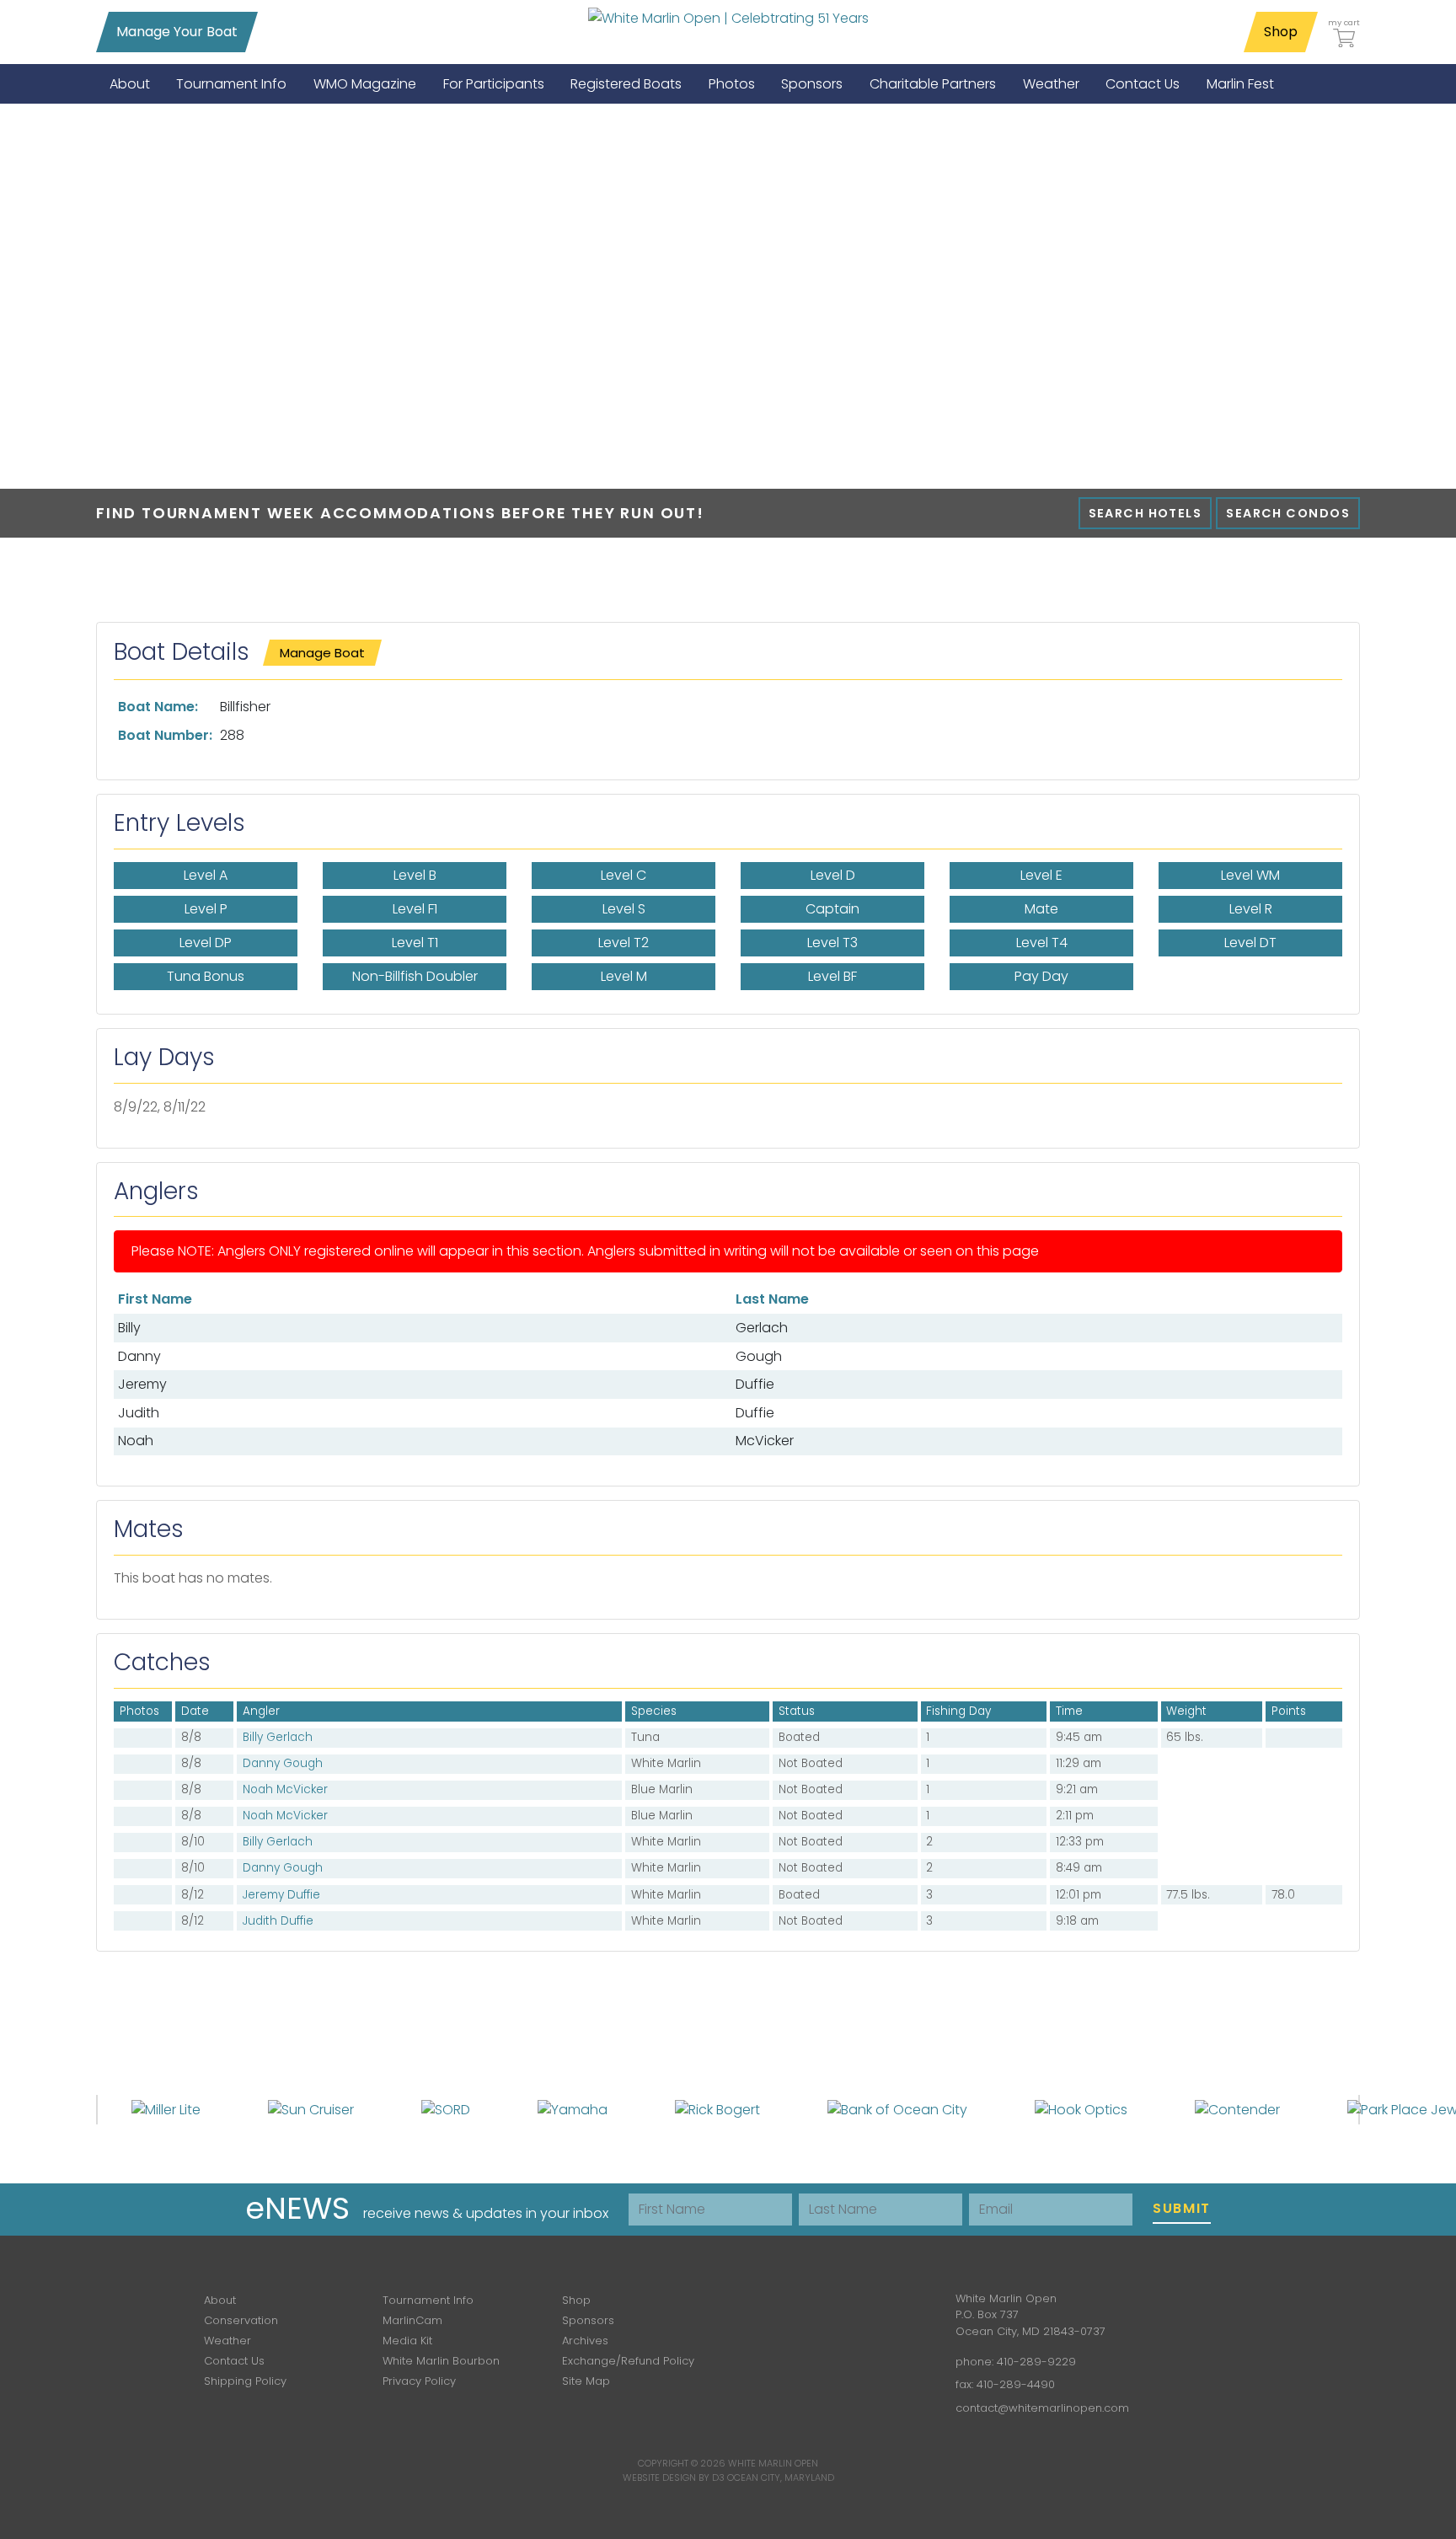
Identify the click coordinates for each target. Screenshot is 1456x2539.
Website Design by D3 (674, 2477)
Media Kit (407, 2341)
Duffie (755, 1384)
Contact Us (234, 2361)
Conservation (241, 2320)
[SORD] (446, 2109)
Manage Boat (322, 653)
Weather (227, 2341)
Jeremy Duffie (281, 1895)
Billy (129, 1328)
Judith (139, 1413)
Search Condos (1288, 513)
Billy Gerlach (278, 1737)
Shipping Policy (245, 2381)
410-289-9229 (1036, 2362)
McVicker (765, 1441)
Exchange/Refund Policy (628, 2361)
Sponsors (588, 2320)
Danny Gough (283, 1763)
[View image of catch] (124, 1895)
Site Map (586, 2381)
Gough (759, 1356)
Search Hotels (1146, 513)
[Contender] (1237, 2109)
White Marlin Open (773, 2463)
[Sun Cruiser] (311, 2109)
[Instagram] (836, 2311)
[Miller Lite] (166, 2109)
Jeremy (142, 1384)
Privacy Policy (419, 2381)
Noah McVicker (285, 1789)
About (220, 2300)
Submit (1182, 2208)
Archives (585, 2341)
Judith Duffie (278, 1921)
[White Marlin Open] (728, 18)
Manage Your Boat (177, 32)
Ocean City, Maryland (781, 2477)
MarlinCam (412, 2320)
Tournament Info (428, 2300)
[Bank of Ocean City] (897, 2109)
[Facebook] (787, 2311)
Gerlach (762, 1328)
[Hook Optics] (1081, 2109)
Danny (139, 1356)
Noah (136, 1441)
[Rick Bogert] (717, 2109)
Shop (1281, 32)
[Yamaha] (573, 2109)
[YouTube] (885, 2311)
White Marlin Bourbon (441, 2361)
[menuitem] (130, 84)
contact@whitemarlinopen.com (1042, 2408)
